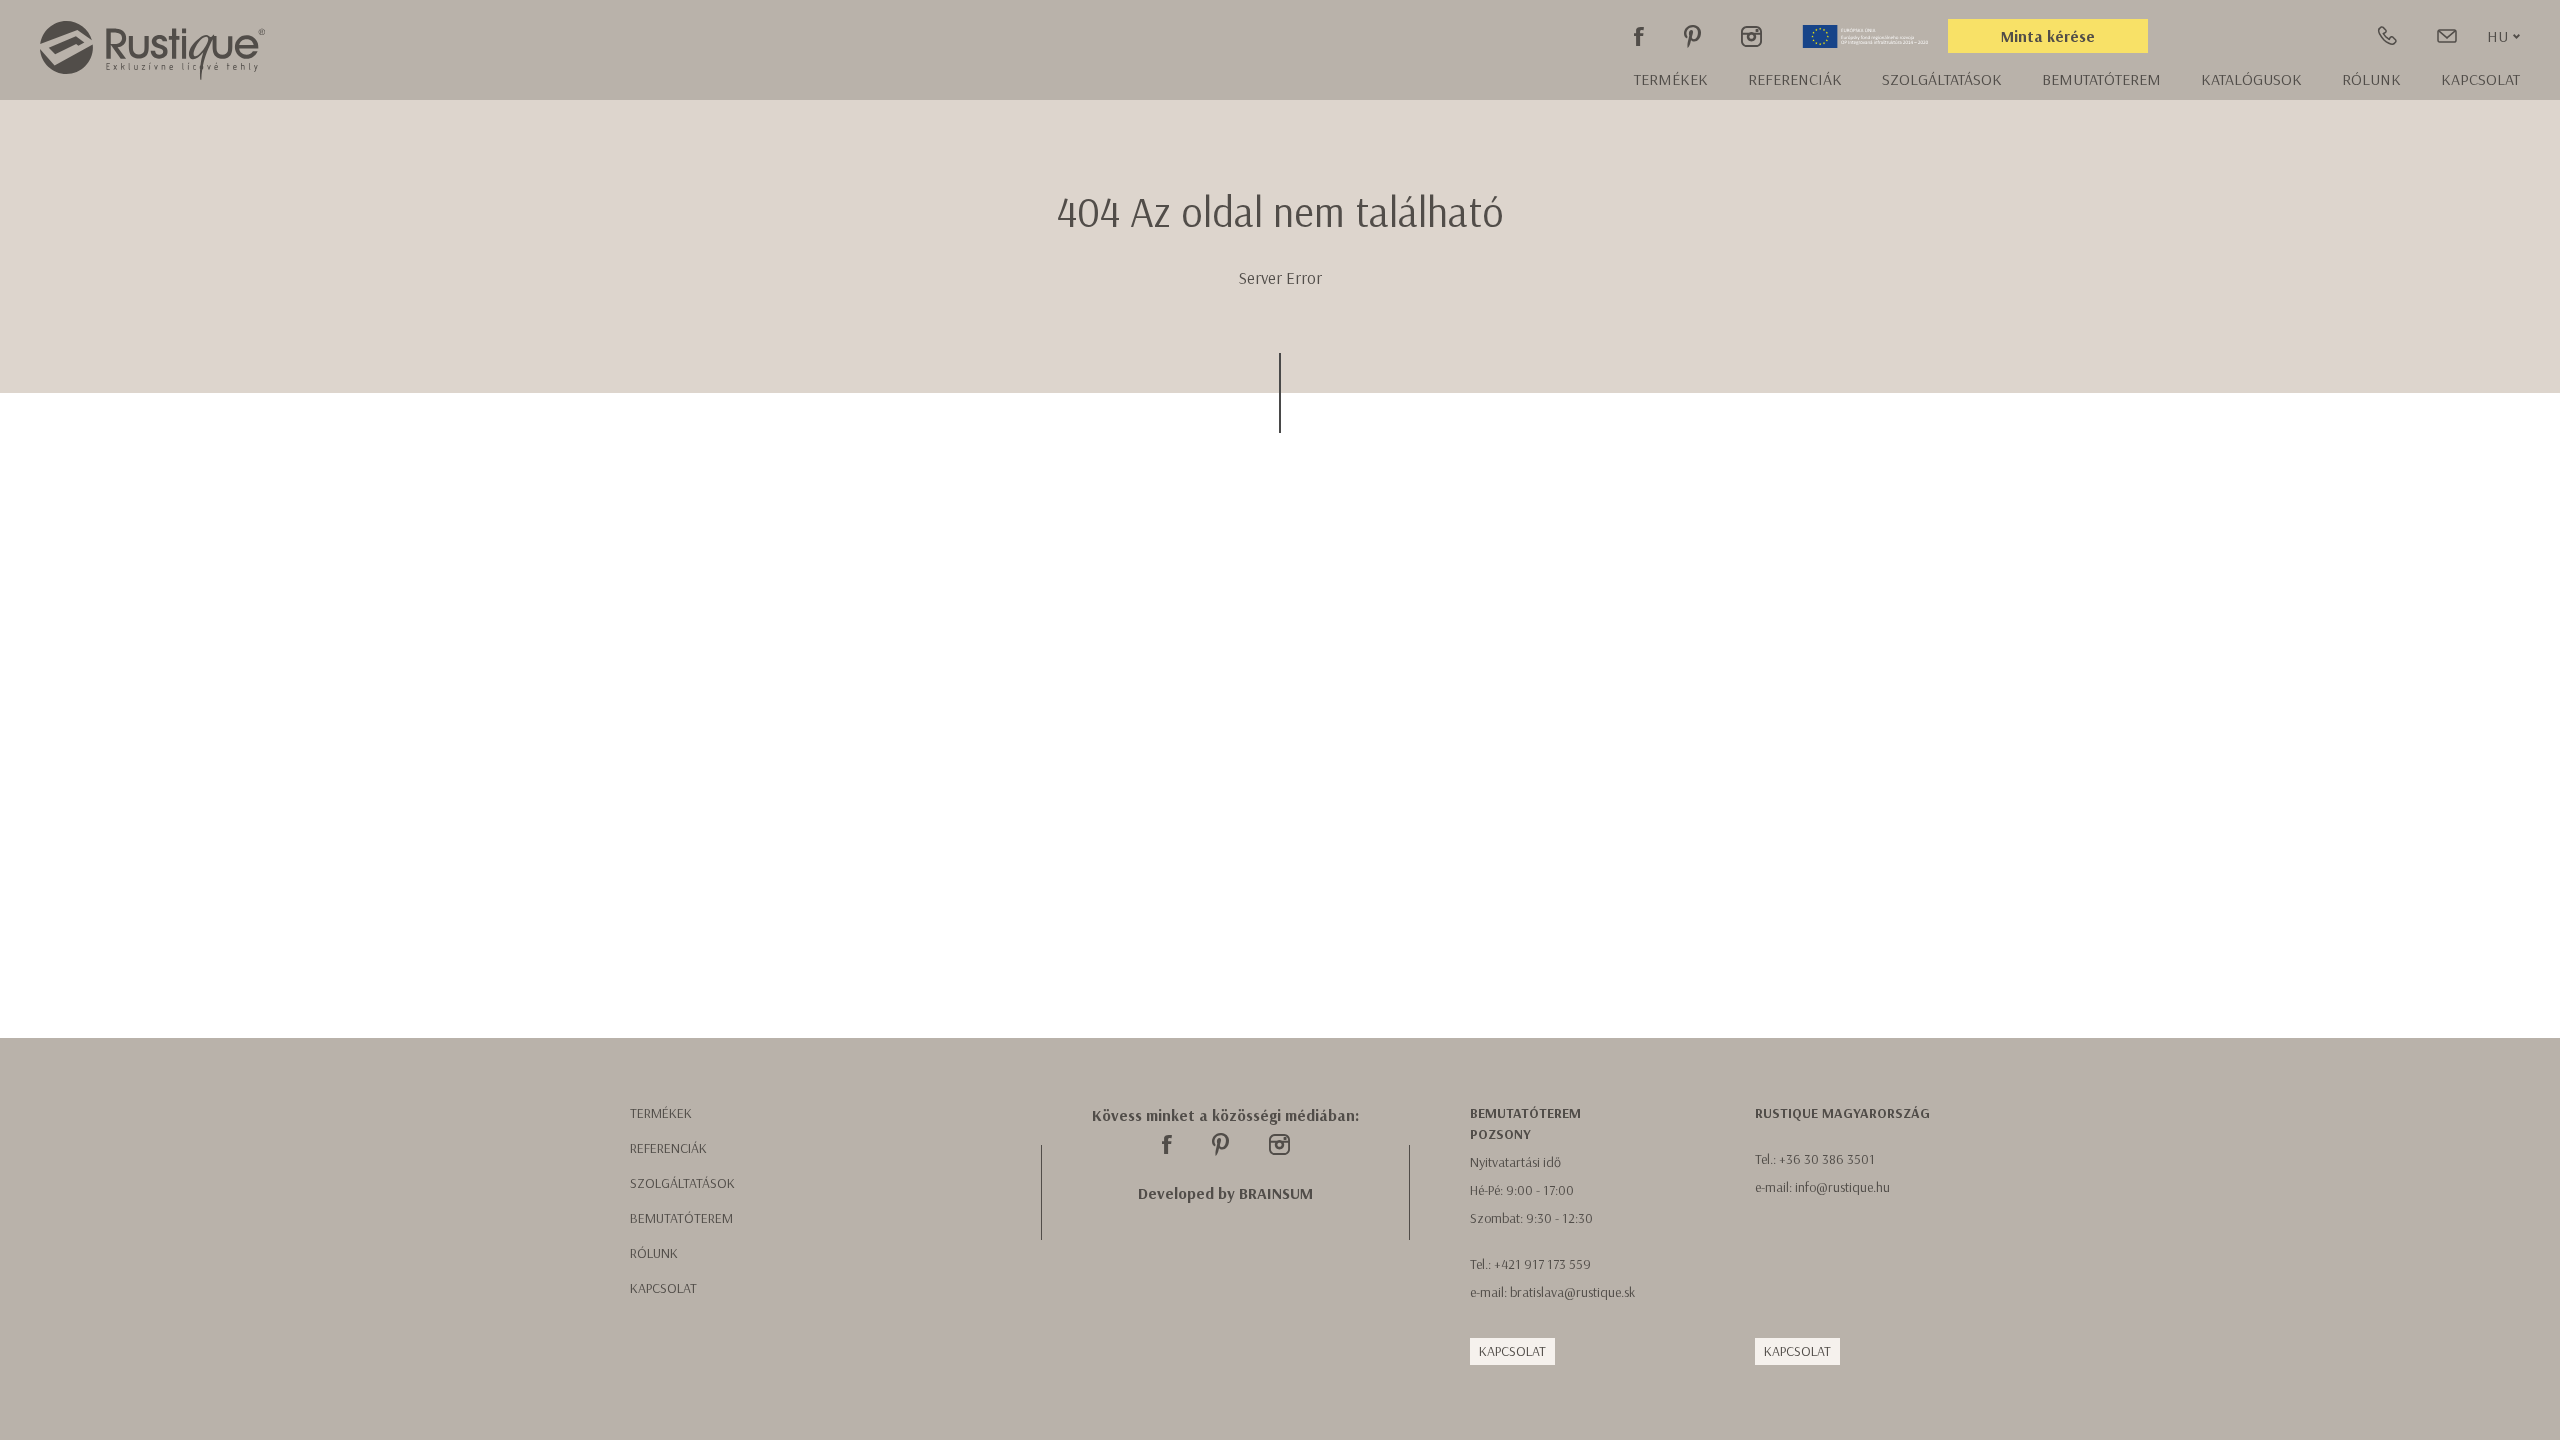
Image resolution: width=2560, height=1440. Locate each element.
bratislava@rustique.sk (1572, 1292)
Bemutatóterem (2101, 79)
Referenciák (1795, 79)
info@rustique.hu (1842, 1187)
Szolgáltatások (1942, 79)
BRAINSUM (1276, 1193)
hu (2497, 36)
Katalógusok (2251, 79)
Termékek (1671, 79)
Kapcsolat (2480, 79)
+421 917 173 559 (1542, 1264)
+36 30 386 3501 (1827, 1159)
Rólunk (654, 1253)
